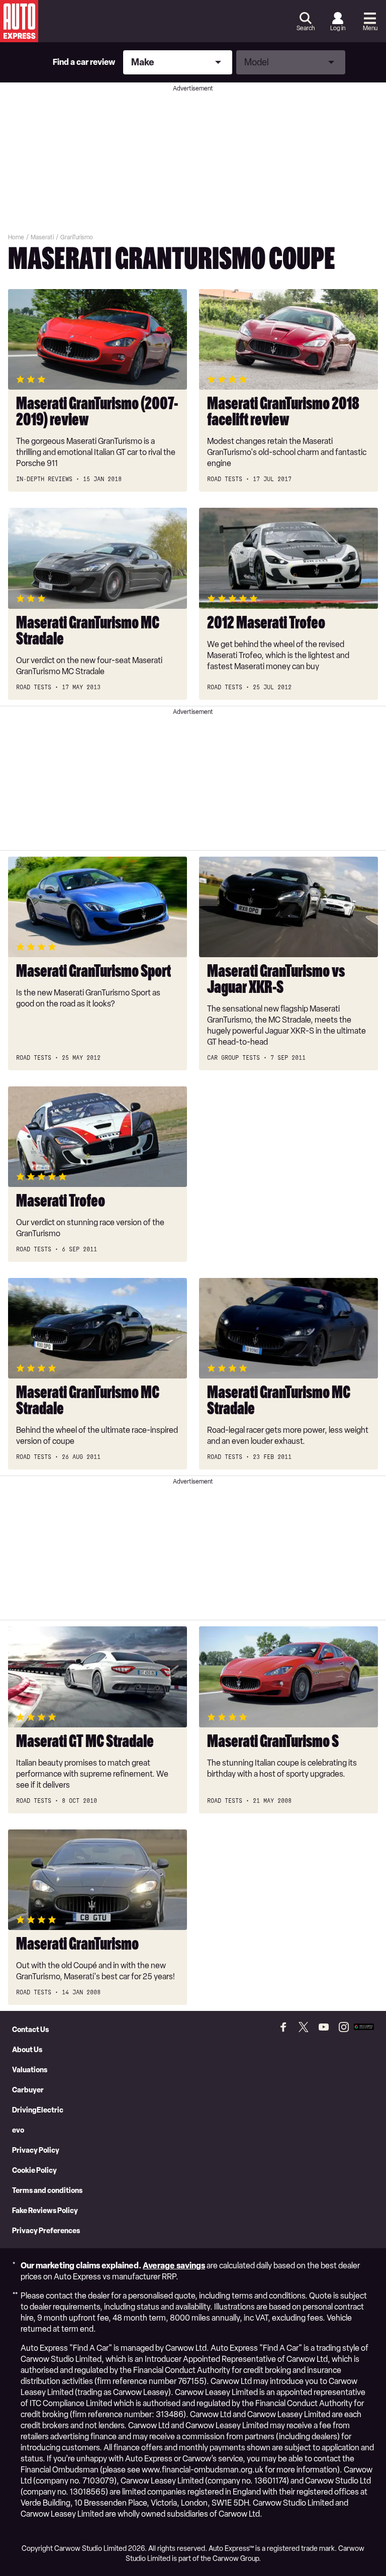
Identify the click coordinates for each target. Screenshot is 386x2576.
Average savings (174, 2266)
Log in (338, 28)
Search (306, 28)
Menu (370, 28)
